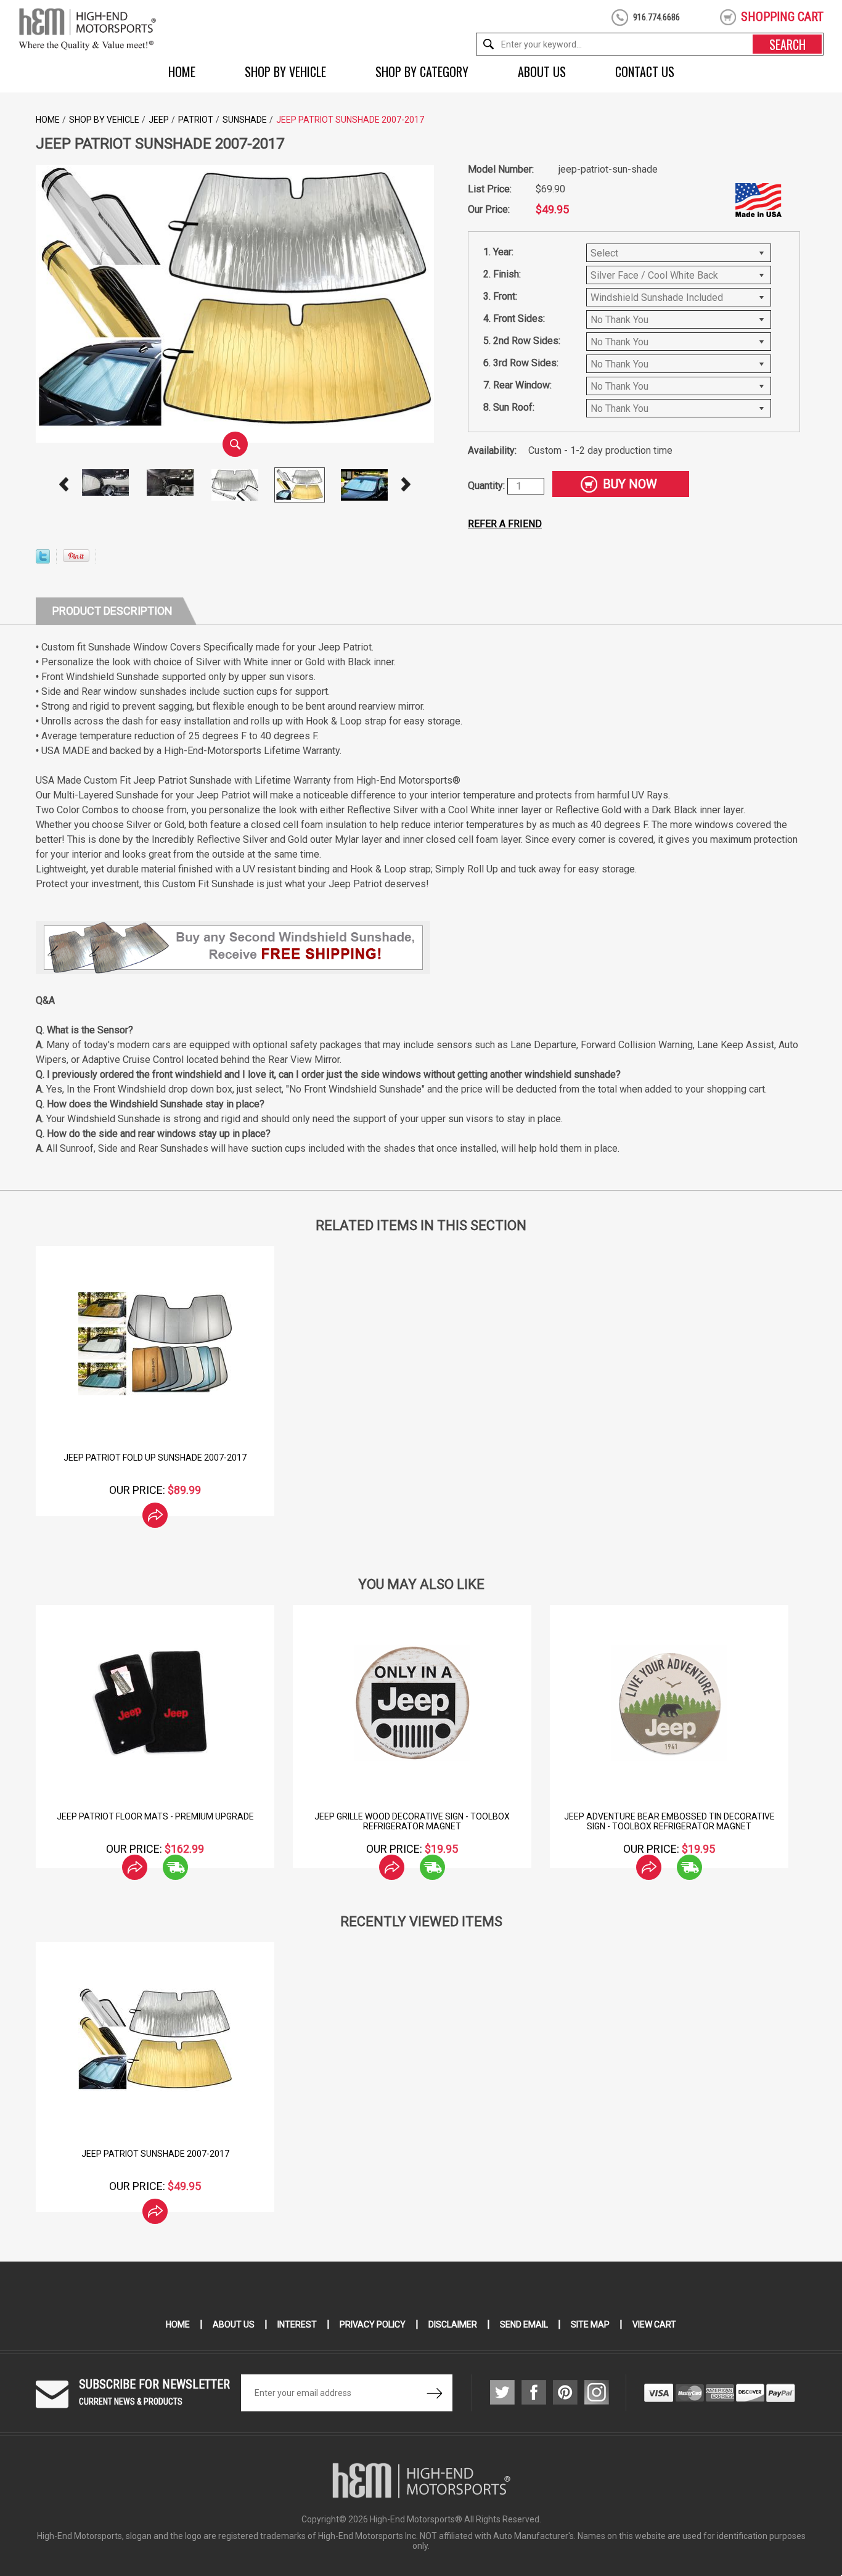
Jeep (159, 120)
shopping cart (782, 17)
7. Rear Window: (517, 385)
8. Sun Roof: (509, 407)
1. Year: (498, 252)
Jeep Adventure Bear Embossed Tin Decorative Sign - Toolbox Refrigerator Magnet (412, 1821)
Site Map (590, 2324)
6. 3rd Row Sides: (521, 363)
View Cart (654, 2324)
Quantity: (488, 486)
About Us (542, 72)
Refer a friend (505, 524)
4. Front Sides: (514, 318)
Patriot (196, 120)
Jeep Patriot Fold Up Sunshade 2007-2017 (155, 1458)
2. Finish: (502, 274)
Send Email (524, 2324)
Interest (297, 2324)
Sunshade (245, 120)
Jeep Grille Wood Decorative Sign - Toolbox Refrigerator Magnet (156, 1821)
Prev (64, 485)
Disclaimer (453, 2324)
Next (406, 485)
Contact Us (645, 72)
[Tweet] (43, 560)
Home (182, 72)
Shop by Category (422, 72)
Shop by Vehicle (285, 72)
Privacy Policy (373, 2324)
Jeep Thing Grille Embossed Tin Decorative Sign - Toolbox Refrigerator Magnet (670, 1821)
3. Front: (500, 296)
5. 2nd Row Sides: (522, 341)
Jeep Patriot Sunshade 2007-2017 (155, 2154)
